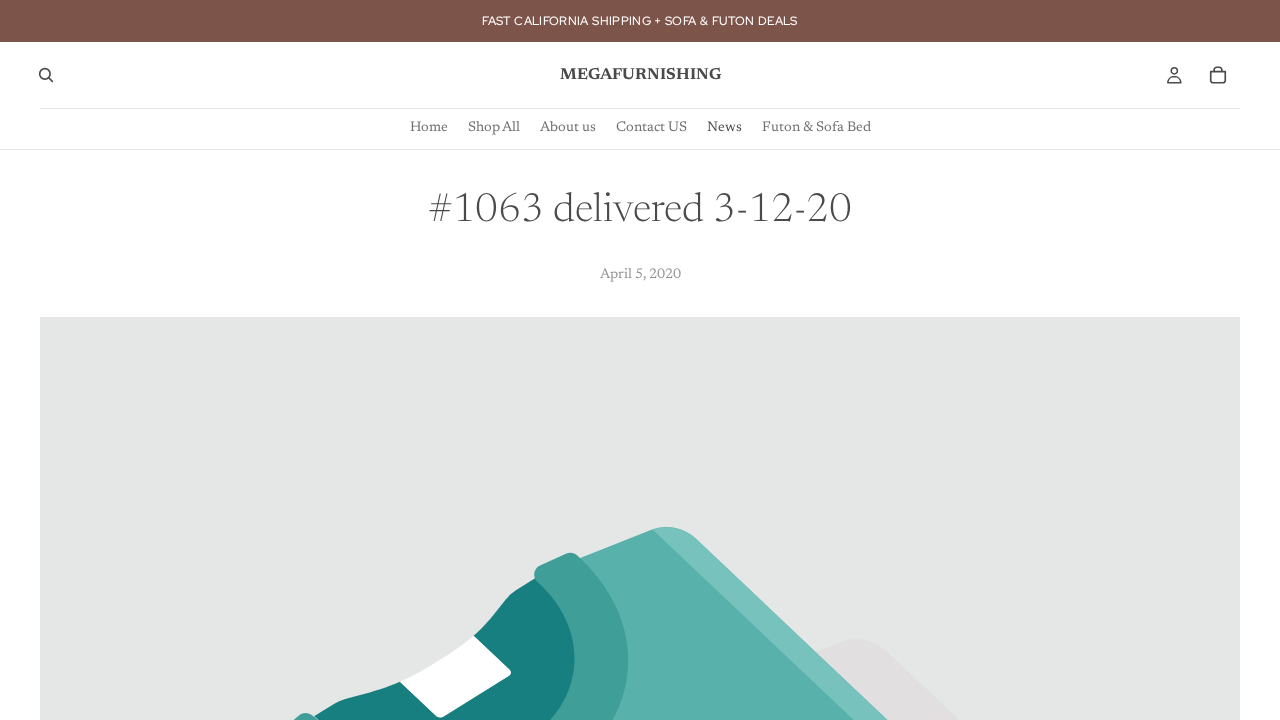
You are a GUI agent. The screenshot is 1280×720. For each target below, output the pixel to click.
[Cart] (1218, 75)
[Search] (46, 75)
